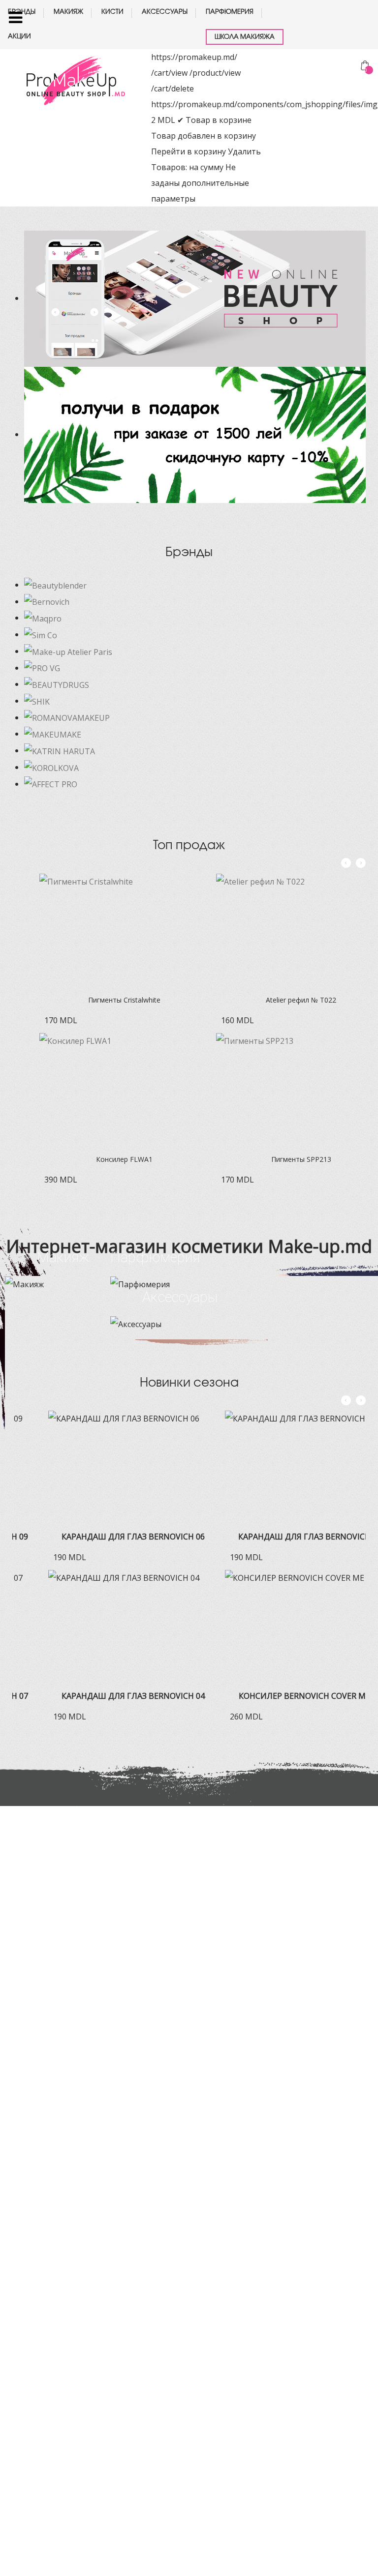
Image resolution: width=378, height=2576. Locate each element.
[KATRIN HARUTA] (60, 750)
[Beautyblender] (55, 585)
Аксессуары (180, 1297)
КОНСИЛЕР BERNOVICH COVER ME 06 (274, 1696)
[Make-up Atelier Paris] (68, 651)
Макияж (63, 1257)
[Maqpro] (43, 618)
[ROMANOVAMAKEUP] (67, 717)
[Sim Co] (41, 634)
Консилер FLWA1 (97, 1159)
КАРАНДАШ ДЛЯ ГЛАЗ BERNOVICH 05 (274, 1537)
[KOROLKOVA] (51, 767)
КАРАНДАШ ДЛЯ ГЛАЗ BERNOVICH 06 (97, 1537)
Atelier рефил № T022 (274, 1000)
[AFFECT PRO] (51, 784)
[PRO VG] (42, 668)
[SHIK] (37, 701)
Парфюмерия (155, 1257)
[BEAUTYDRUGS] (57, 684)
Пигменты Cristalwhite (97, 1000)
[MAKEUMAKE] (53, 734)
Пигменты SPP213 (274, 1159)
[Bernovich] (47, 601)
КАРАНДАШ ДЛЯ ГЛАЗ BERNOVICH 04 (97, 1696)
